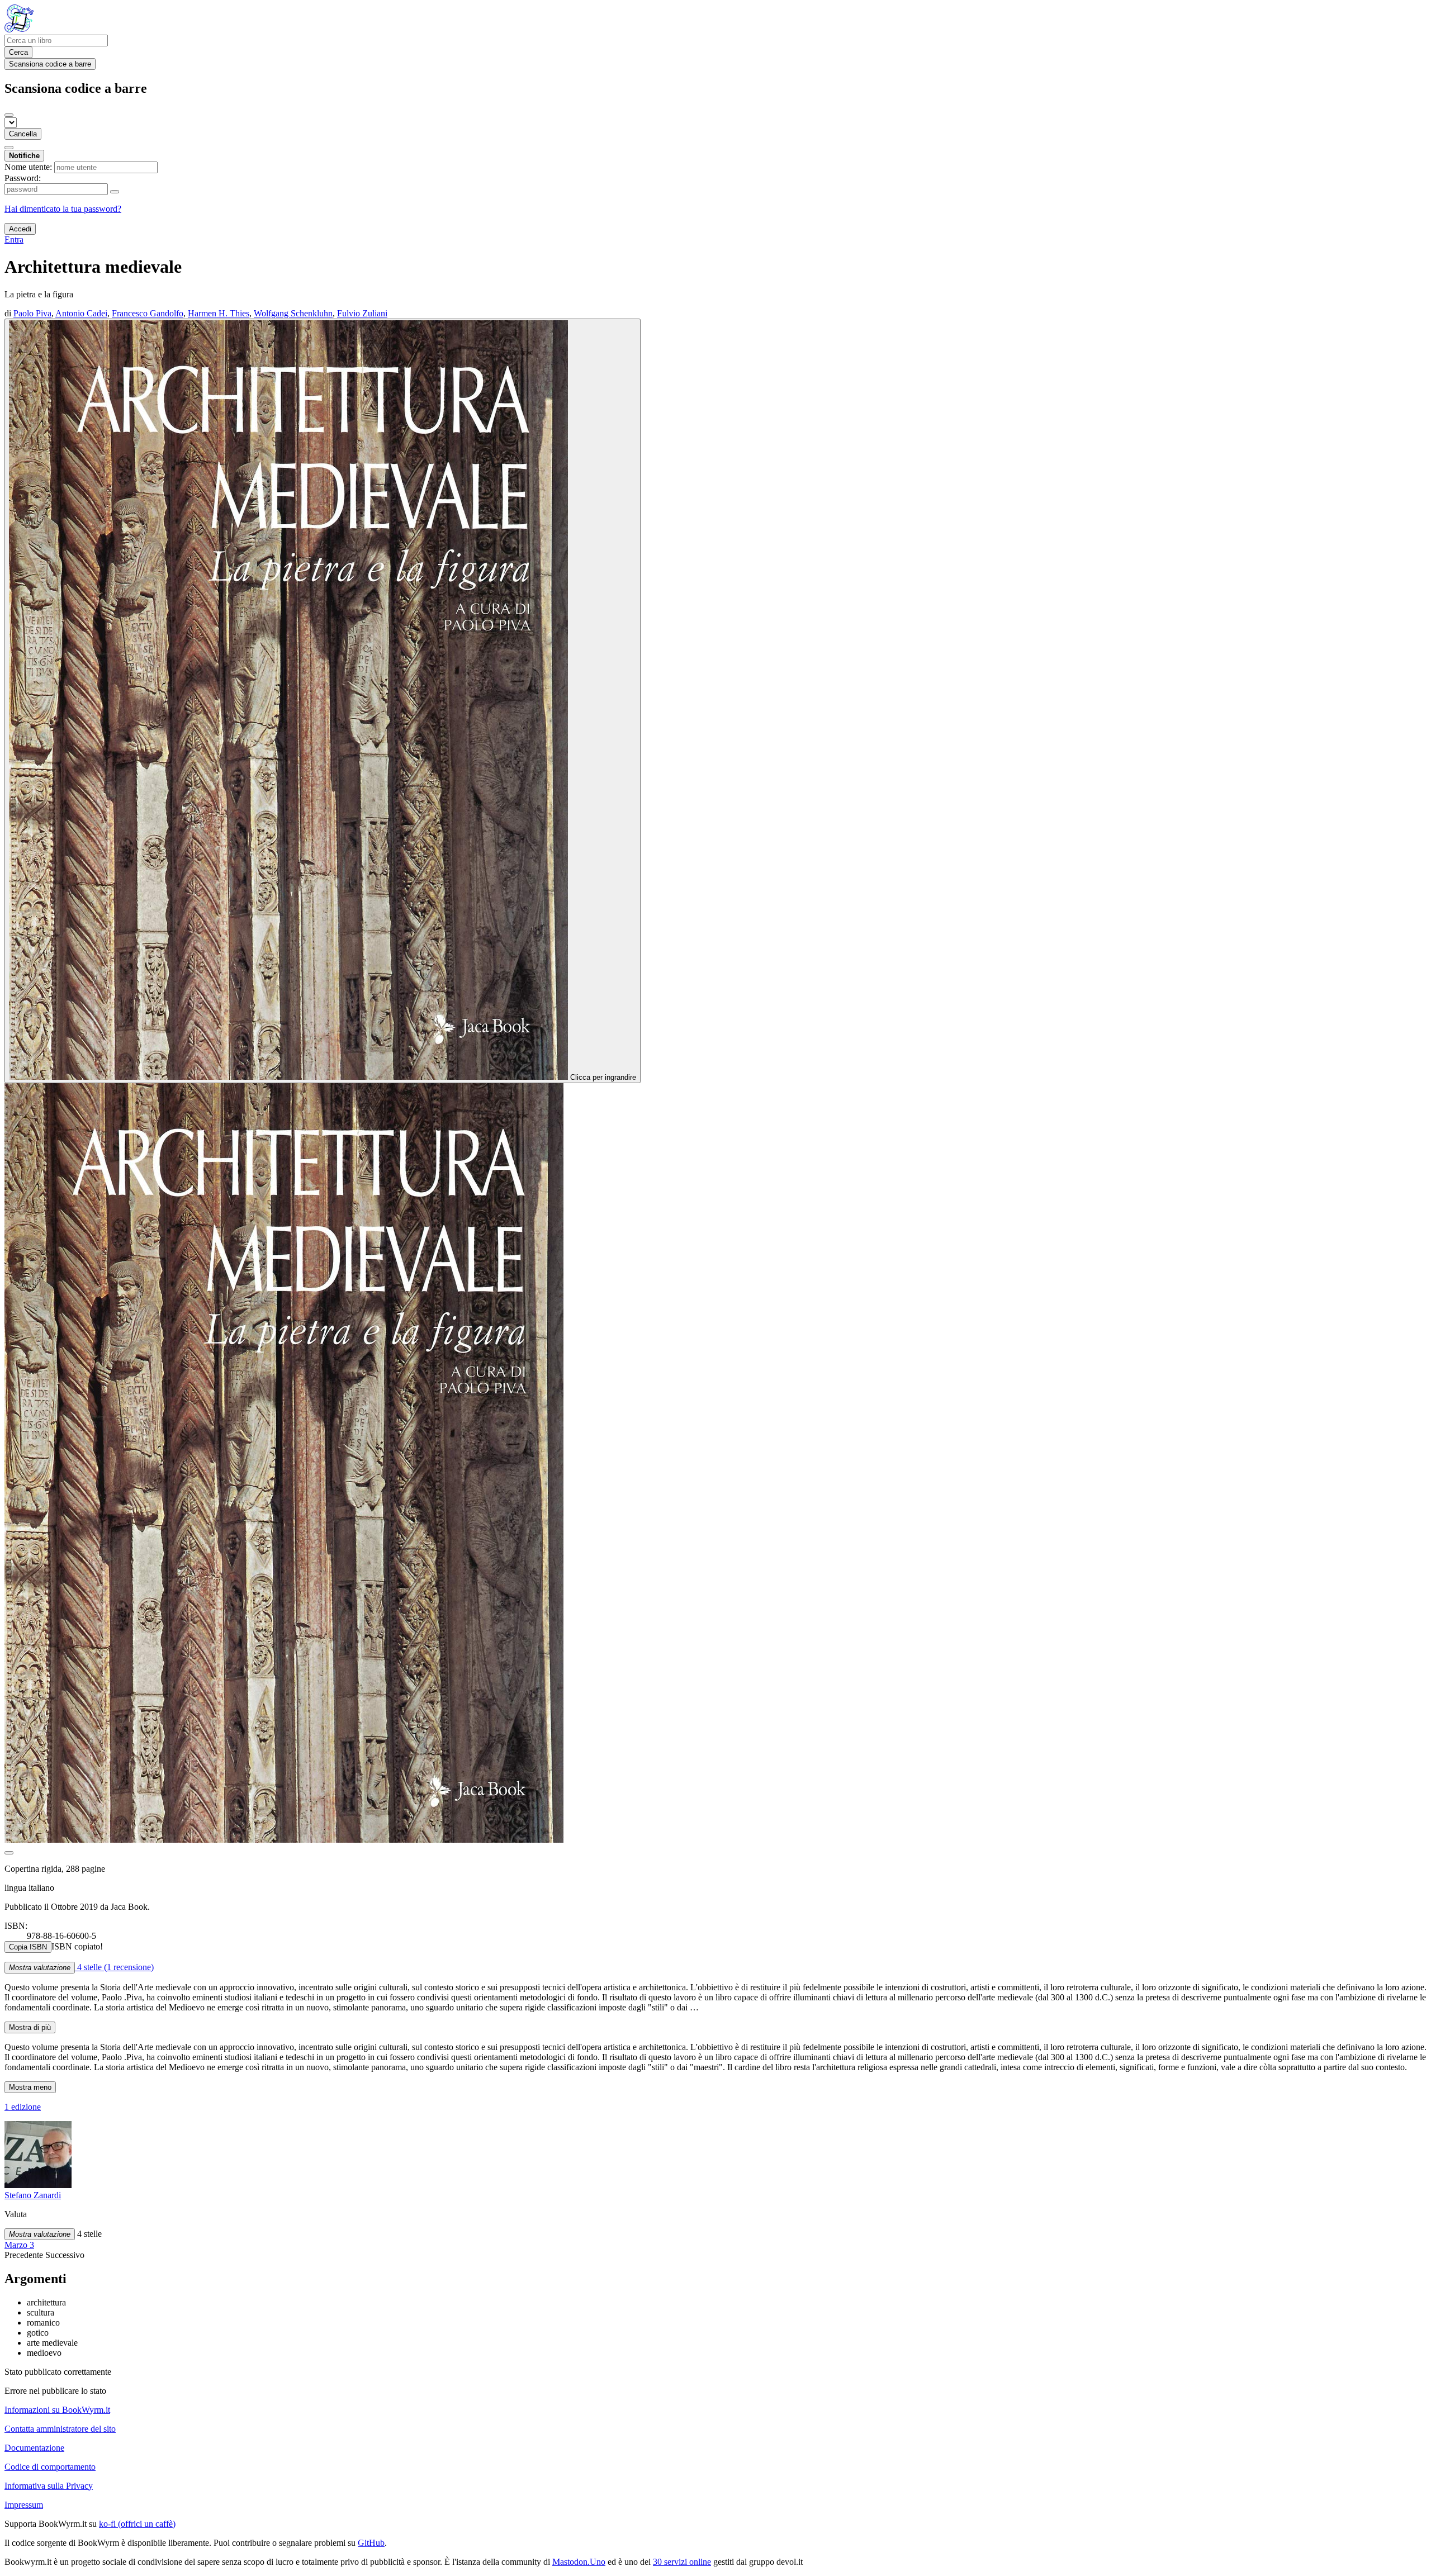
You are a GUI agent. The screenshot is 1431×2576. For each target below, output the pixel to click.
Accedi (20, 229)
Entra (14, 239)
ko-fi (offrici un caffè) (137, 2524)
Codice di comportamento (50, 2467)
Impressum (24, 2505)
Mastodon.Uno (579, 2562)
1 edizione (23, 2107)
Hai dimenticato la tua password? (63, 209)
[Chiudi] (9, 115)
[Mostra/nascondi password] (115, 192)
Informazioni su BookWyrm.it (57, 2410)
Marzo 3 (19, 2245)
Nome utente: (28, 167)
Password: (23, 178)
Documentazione (34, 2448)
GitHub (371, 2543)
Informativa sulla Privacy (49, 2486)
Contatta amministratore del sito (60, 2429)
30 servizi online (682, 2562)
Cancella (23, 134)
